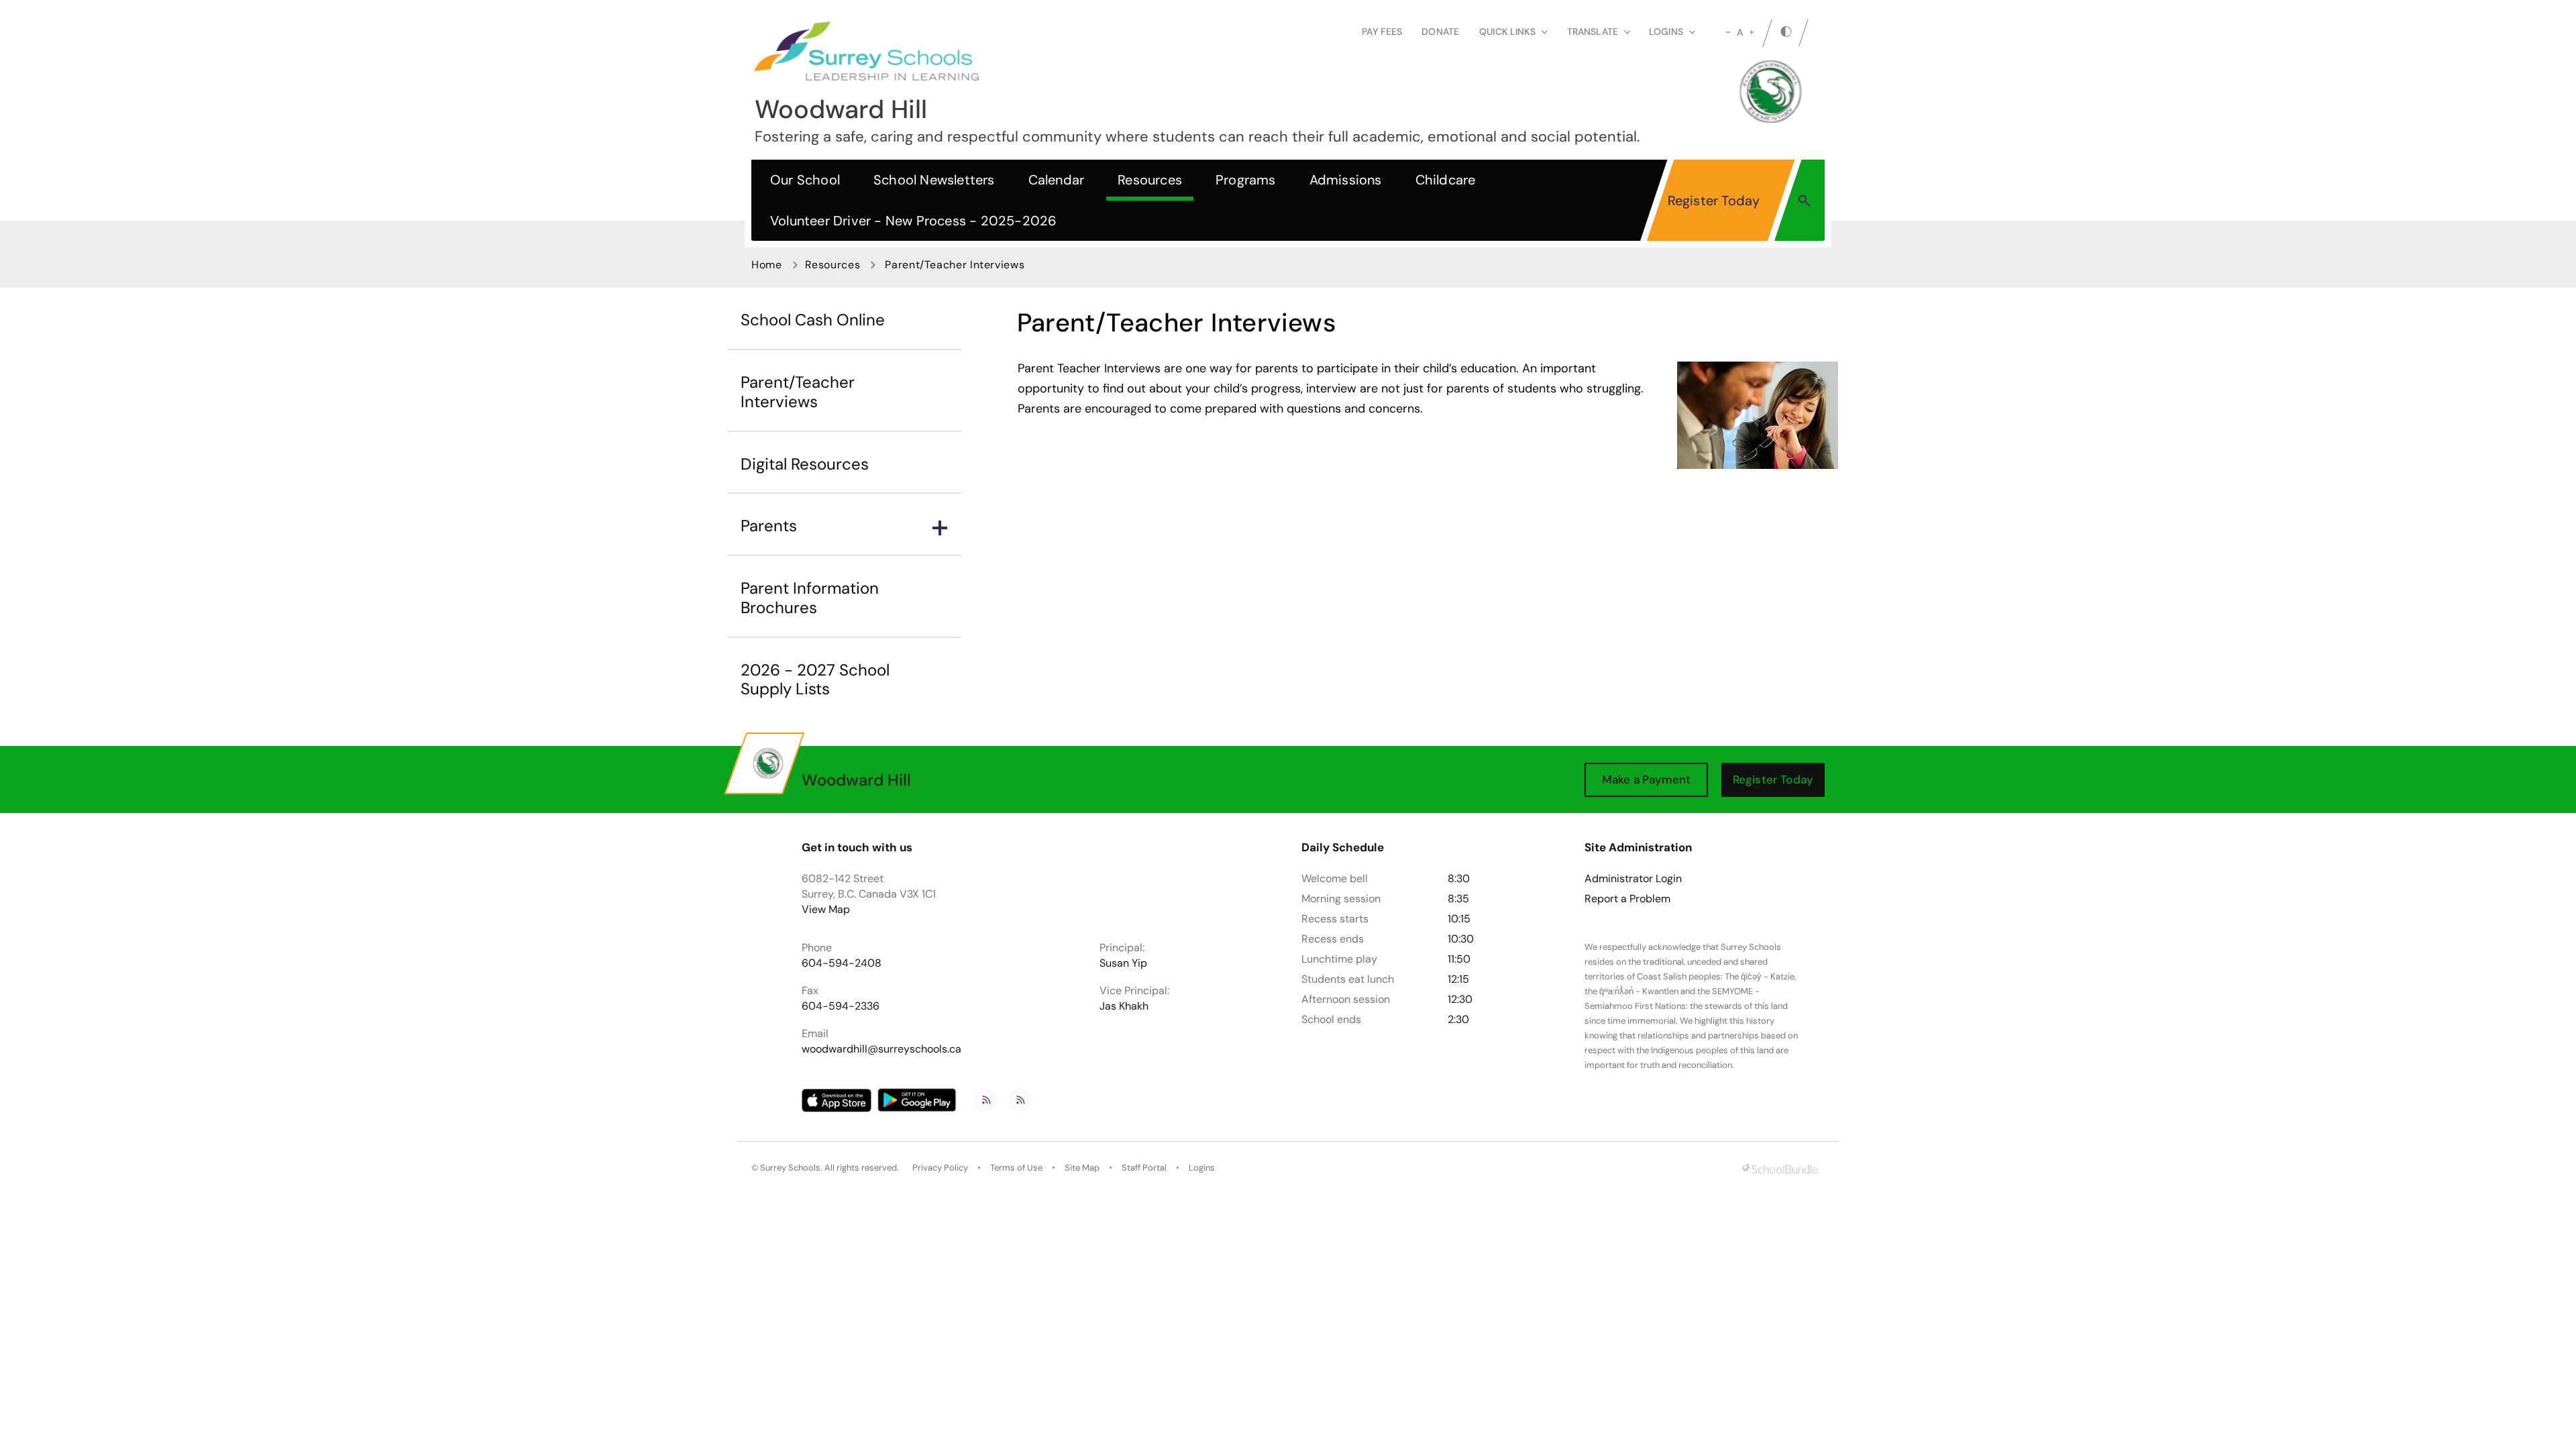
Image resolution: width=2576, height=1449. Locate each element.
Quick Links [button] (1507, 32)
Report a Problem (1627, 899)
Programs (1246, 180)
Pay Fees (1382, 32)
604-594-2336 (841, 1006)
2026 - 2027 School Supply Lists (815, 680)
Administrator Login (1633, 879)
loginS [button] (1666, 32)
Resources (1150, 180)
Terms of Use (1016, 1168)
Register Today (1714, 201)
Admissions (1346, 180)
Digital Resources (805, 464)
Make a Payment (1646, 780)
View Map (826, 909)
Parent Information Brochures (810, 598)
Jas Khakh (1124, 1006)
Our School (805, 180)
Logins (1202, 1168)
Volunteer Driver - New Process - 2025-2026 (913, 221)
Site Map (1082, 1168)
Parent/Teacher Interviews (798, 392)
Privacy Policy (940, 1168)
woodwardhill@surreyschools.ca (881, 1049)
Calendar (1057, 180)
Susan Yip (1123, 963)
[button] (1804, 200)
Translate (1593, 32)
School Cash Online (813, 320)
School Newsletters (934, 180)
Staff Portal (1144, 1168)
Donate (1440, 32)
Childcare (1446, 180)
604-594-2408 (842, 963)
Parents (769, 526)
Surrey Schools (790, 1168)
